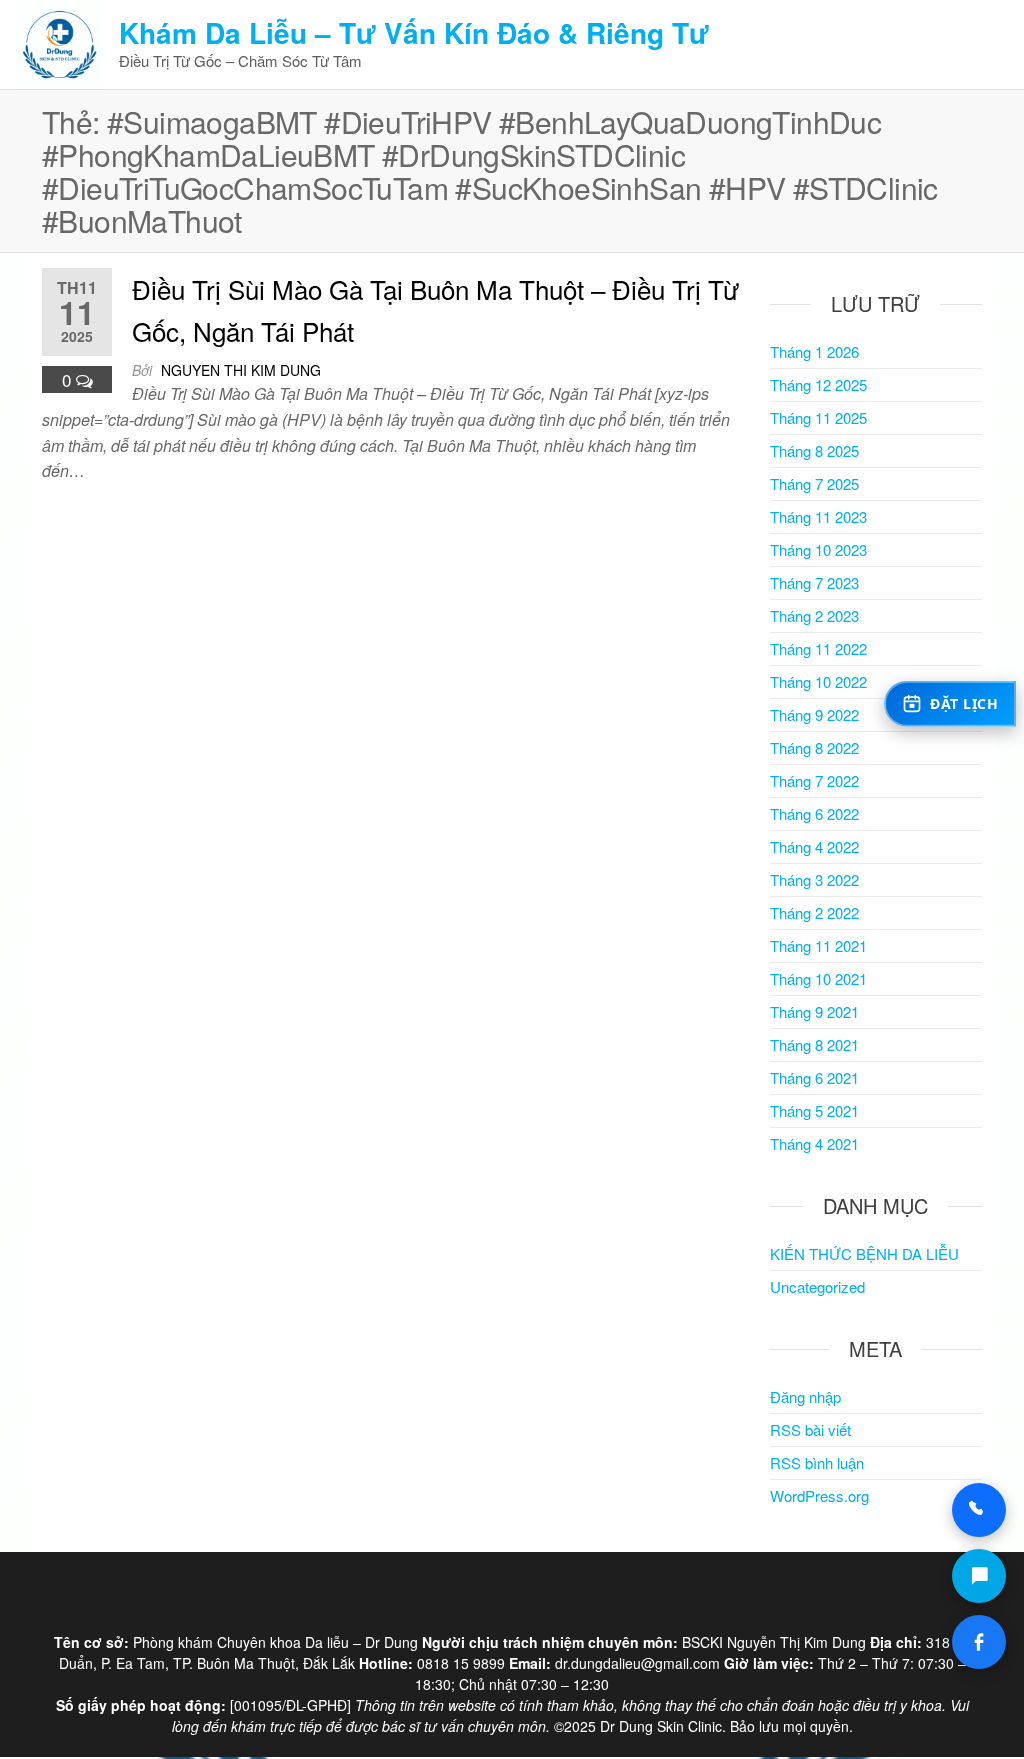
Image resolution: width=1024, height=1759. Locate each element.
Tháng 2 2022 (814, 912)
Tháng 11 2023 (818, 516)
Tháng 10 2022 (818, 681)
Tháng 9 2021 (814, 1011)
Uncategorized (817, 1286)
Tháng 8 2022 (814, 747)
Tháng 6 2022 (814, 813)
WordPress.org (819, 1495)
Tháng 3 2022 (814, 879)
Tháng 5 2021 (814, 1110)
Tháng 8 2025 (814, 450)
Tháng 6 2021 (814, 1077)
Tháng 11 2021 (818, 945)
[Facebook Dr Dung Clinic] (979, 1642)
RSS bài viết (810, 1429)
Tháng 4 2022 (814, 846)
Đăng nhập (805, 1396)
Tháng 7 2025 (814, 483)
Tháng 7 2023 (814, 582)
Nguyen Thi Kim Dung (241, 370)
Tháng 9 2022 (814, 714)
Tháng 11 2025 (818, 417)
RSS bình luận (817, 1462)
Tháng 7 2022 (814, 780)
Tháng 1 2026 (814, 351)
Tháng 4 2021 (814, 1143)
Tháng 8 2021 (814, 1044)
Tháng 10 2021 (818, 978)
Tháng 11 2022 (818, 648)
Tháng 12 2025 (818, 384)
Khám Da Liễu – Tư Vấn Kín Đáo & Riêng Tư (414, 32)
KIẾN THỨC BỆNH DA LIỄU (864, 1253)
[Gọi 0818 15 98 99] (979, 1510)
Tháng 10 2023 (818, 549)
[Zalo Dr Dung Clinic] (979, 1576)
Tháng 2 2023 (814, 615)
